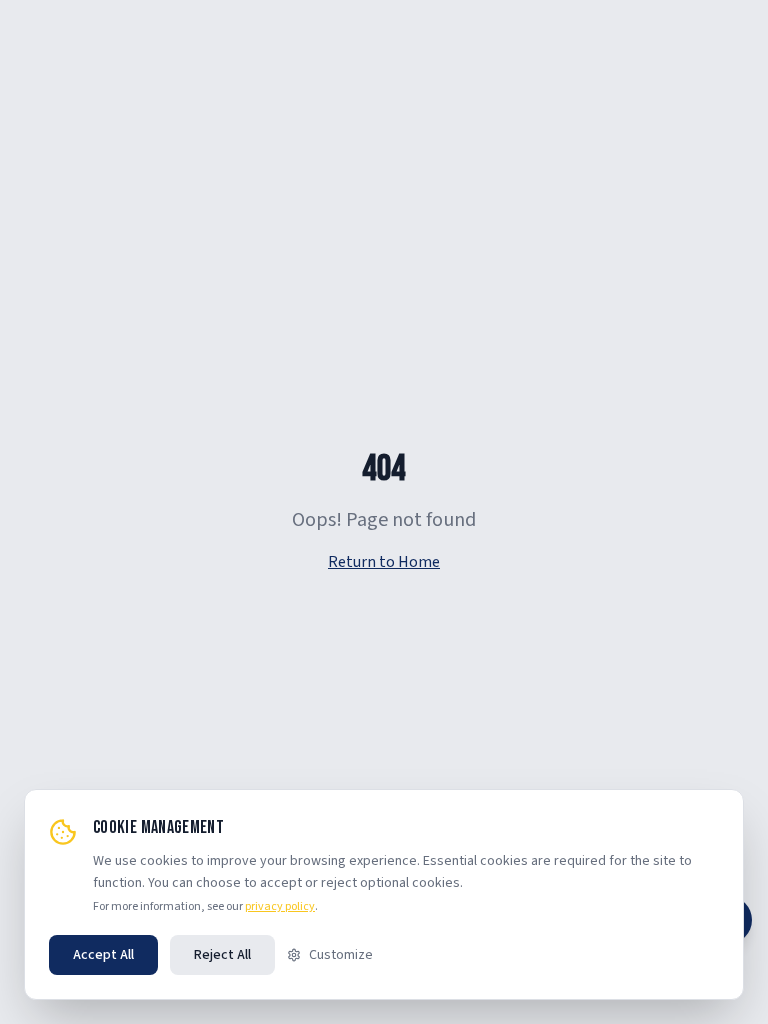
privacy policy (280, 906)
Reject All (222, 955)
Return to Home (384, 562)
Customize (341, 955)
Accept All (103, 955)
